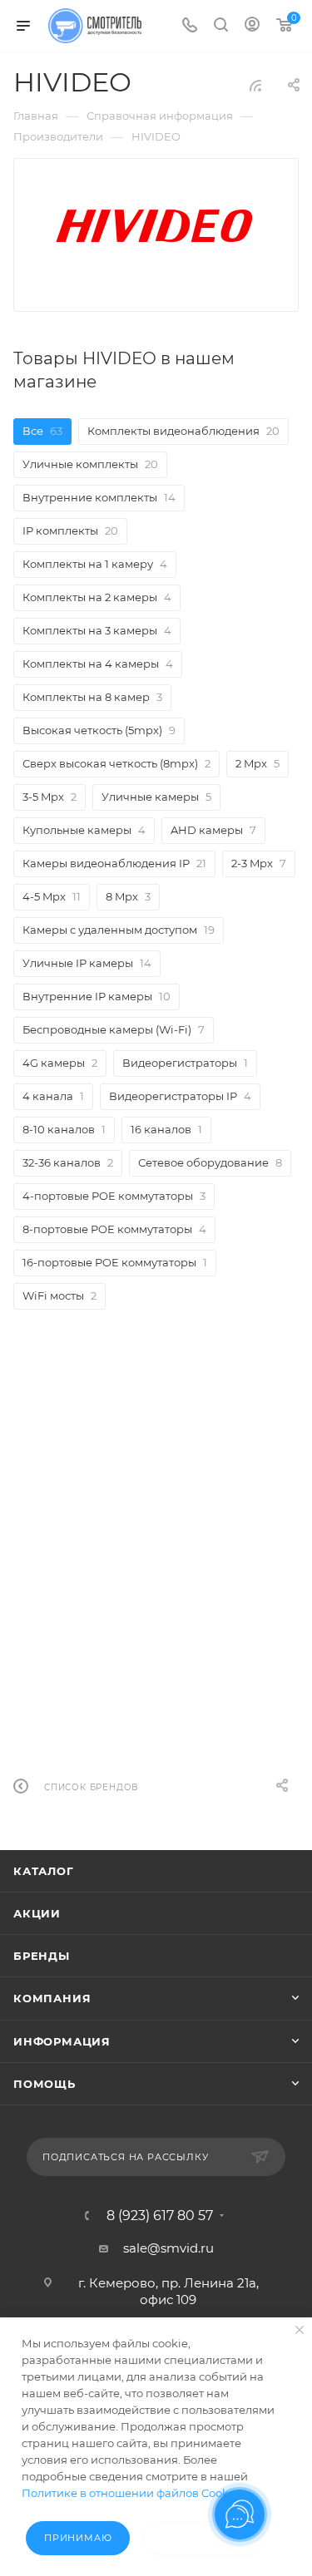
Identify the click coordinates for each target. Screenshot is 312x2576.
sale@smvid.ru (168, 2248)
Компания (52, 1998)
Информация (62, 2041)
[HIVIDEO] (156, 223)
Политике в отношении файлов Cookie (130, 2493)
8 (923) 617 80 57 (160, 2216)
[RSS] (255, 85)
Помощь (45, 2084)
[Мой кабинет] (252, 26)
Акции (37, 1913)
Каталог (44, 1871)
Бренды (42, 1956)
